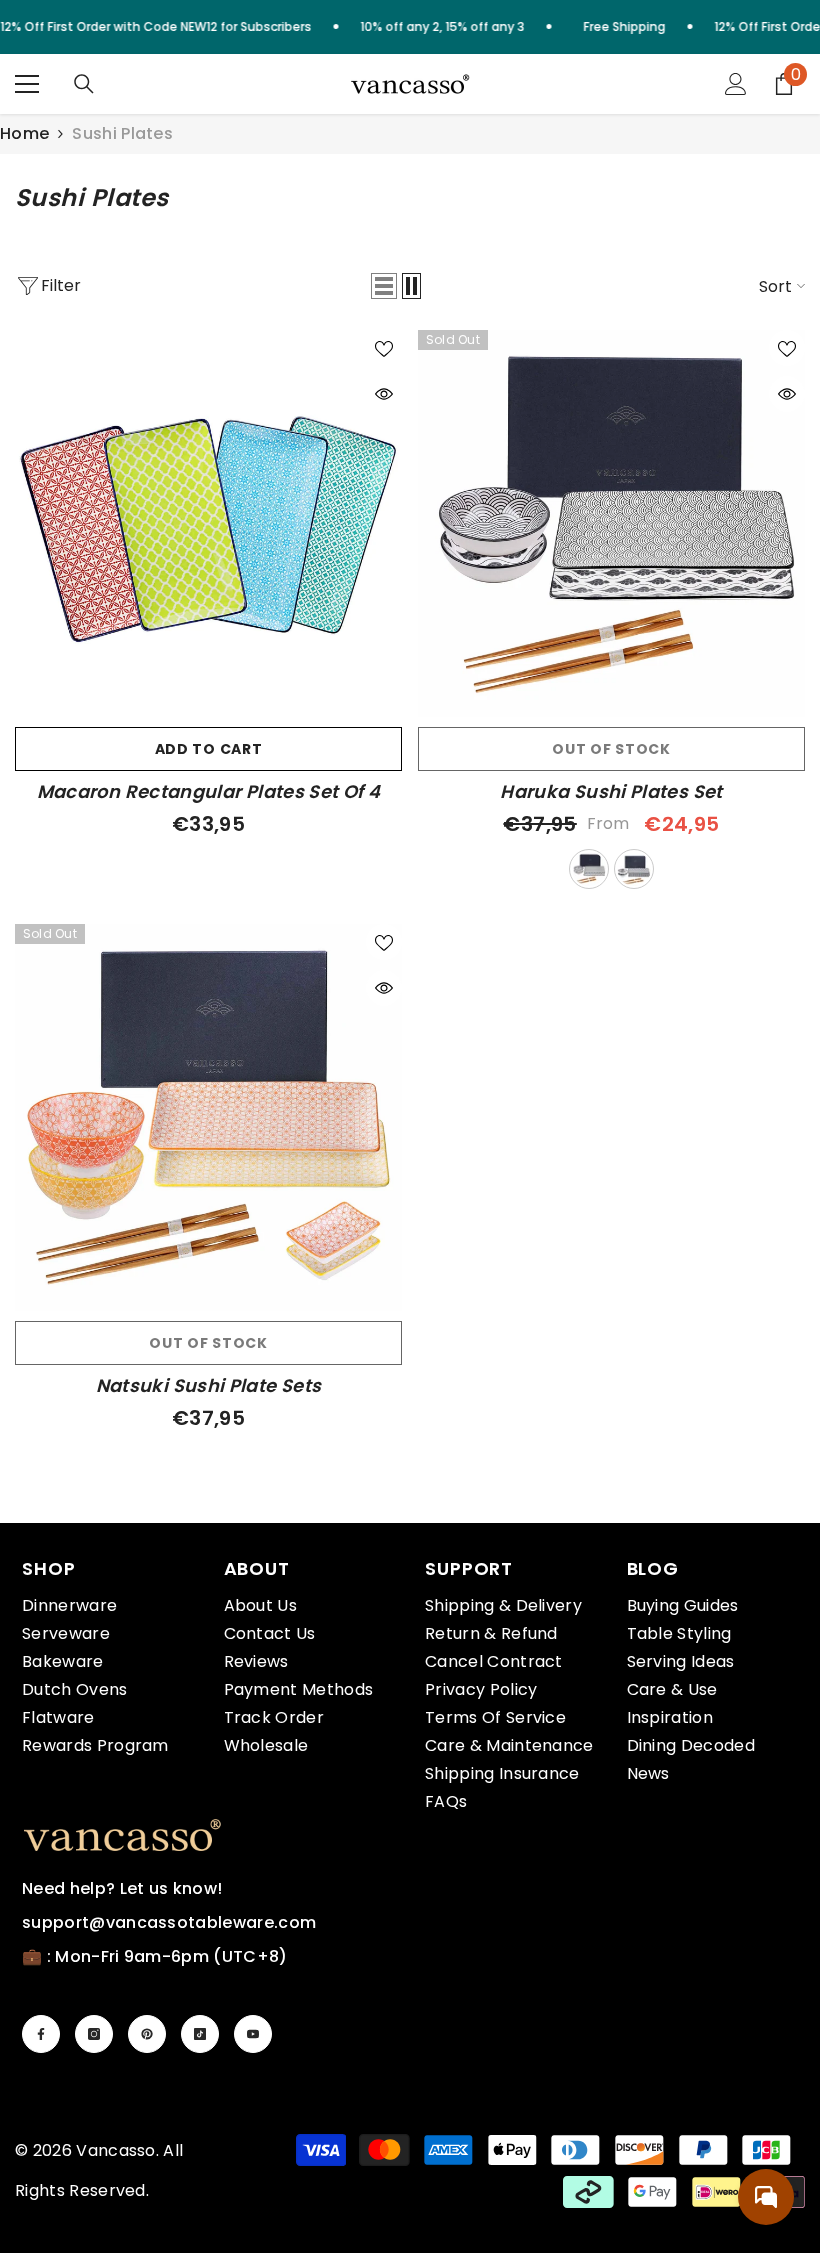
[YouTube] (253, 2034)
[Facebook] (41, 2034)
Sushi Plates (122, 133)
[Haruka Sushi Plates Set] (611, 523)
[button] (384, 286)
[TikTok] (200, 2034)
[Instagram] (94, 2034)
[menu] (27, 84)
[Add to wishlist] (384, 348)
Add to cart (209, 749)
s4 (634, 869)
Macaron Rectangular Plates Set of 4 (209, 792)
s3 (589, 869)
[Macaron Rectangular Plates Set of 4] (208, 523)
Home (24, 134)
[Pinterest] (147, 2034)
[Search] (84, 84)
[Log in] (736, 84)
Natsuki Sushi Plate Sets (209, 1386)
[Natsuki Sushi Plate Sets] (208, 1117)
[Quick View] (384, 394)
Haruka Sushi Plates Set (611, 792)
